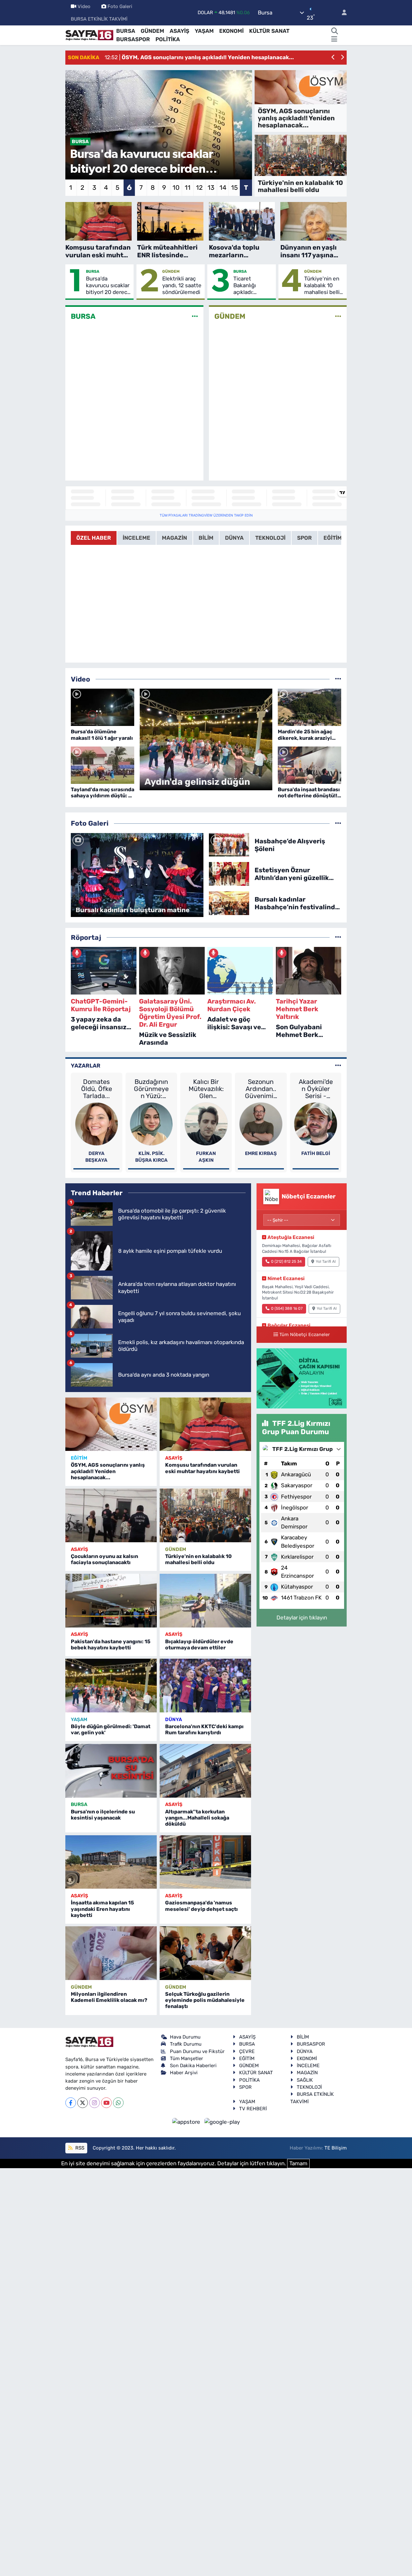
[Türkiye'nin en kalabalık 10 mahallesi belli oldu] (205, 1515)
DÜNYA (173, 1719)
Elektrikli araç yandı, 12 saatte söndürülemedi (182, 285)
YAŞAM (204, 31)
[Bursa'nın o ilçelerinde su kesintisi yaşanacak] (111, 1771)
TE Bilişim (336, 2148)
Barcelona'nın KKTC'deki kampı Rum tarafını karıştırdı (204, 1729)
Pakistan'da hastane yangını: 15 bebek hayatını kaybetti (111, 1645)
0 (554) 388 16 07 (287, 1308)
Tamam (298, 2163)
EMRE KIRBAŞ (261, 1153)
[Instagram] (94, 2103)
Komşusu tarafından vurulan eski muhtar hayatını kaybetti (202, 1468)
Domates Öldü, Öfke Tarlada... (97, 1089)
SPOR (245, 2087)
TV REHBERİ (253, 2109)
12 (199, 188)
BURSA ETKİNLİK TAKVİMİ (99, 19)
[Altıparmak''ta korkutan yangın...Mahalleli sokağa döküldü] (205, 1771)
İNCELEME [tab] (136, 538)
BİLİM (303, 2037)
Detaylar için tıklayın (302, 1618)
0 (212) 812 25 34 (286, 1261)
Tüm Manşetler (187, 2058)
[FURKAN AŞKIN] (206, 1123)
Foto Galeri (120, 6)
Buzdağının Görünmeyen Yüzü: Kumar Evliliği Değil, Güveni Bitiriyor (151, 1089)
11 (188, 188)
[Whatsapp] (118, 2103)
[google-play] (222, 2122)
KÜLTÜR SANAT (269, 31)
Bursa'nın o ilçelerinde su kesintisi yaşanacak (103, 1815)
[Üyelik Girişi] (342, 13)
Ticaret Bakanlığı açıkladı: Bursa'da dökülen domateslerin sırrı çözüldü (250, 286)
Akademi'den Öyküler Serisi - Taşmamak (316, 1089)
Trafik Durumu (186, 2044)
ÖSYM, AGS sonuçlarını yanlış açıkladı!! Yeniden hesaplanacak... (108, 1471)
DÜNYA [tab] (234, 538)
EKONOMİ (231, 31)
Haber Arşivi (184, 2073)
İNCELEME (308, 2066)
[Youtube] (106, 2103)
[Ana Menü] (334, 40)
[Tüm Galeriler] (338, 823)
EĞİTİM (79, 1458)
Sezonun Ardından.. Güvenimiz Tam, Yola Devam (261, 1089)
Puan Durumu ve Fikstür (197, 2051)
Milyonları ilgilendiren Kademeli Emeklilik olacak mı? (109, 1997)
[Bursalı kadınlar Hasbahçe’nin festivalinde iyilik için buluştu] (229, 903)
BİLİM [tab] (206, 538)
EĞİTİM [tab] (333, 538)
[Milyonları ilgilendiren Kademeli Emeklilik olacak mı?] (111, 1953)
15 (234, 188)
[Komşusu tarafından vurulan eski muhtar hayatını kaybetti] (205, 1424)
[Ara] (334, 31)
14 (223, 188)
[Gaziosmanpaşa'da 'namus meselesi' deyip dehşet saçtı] (205, 1862)
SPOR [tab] (304, 538)
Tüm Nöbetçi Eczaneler (304, 1334)
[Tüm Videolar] (338, 679)
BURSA (126, 31)
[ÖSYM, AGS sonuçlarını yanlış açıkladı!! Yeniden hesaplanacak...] (111, 1424)
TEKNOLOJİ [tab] (270, 538)
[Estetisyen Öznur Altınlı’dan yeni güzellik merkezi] (229, 874)
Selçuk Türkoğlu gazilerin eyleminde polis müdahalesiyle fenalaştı (205, 2000)
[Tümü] (338, 937)
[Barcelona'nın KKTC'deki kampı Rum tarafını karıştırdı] (205, 1686)
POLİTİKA (168, 39)
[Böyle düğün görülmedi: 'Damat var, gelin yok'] (111, 1686)
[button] (333, 58)
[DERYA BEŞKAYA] (97, 1123)
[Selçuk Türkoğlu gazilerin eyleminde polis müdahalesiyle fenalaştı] (205, 1953)
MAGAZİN (307, 2073)
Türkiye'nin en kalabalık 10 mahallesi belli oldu (322, 286)
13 (211, 188)
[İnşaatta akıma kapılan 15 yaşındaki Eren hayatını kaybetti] (111, 1862)
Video (84, 6)
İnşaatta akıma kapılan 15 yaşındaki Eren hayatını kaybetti (102, 1909)
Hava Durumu (185, 2037)
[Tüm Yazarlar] (338, 1066)
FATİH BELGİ (316, 1153)
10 (176, 188)
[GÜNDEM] (338, 316)
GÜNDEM (152, 31)
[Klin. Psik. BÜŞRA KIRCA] (151, 1123)
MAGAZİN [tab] (174, 538)
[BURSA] (195, 316)
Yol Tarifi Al (326, 1261)
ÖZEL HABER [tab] (94, 538)
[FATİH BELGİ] (316, 1123)
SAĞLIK (305, 2080)
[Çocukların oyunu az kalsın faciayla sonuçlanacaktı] (111, 1515)
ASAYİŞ (179, 31)
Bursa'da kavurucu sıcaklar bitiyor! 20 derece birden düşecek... (108, 286)
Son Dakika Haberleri (193, 2066)
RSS (79, 2148)
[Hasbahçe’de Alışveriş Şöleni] (229, 844)
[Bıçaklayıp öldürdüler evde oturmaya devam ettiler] (205, 1601)
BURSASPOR (133, 39)
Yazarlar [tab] (86, 1066)
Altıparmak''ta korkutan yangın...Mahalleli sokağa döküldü (197, 1818)
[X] (83, 2103)
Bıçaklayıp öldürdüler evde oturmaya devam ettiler (199, 1645)
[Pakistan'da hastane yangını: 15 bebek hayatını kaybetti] (111, 1601)
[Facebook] (71, 2103)
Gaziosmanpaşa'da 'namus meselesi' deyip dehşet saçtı (201, 1906)
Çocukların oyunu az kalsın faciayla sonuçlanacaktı (104, 1559)
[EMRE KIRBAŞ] (261, 1123)
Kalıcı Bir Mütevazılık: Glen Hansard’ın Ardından (206, 1089)
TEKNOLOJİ (309, 2087)
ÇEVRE (247, 2051)
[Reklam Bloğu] (302, 1378)
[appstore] (187, 2122)
